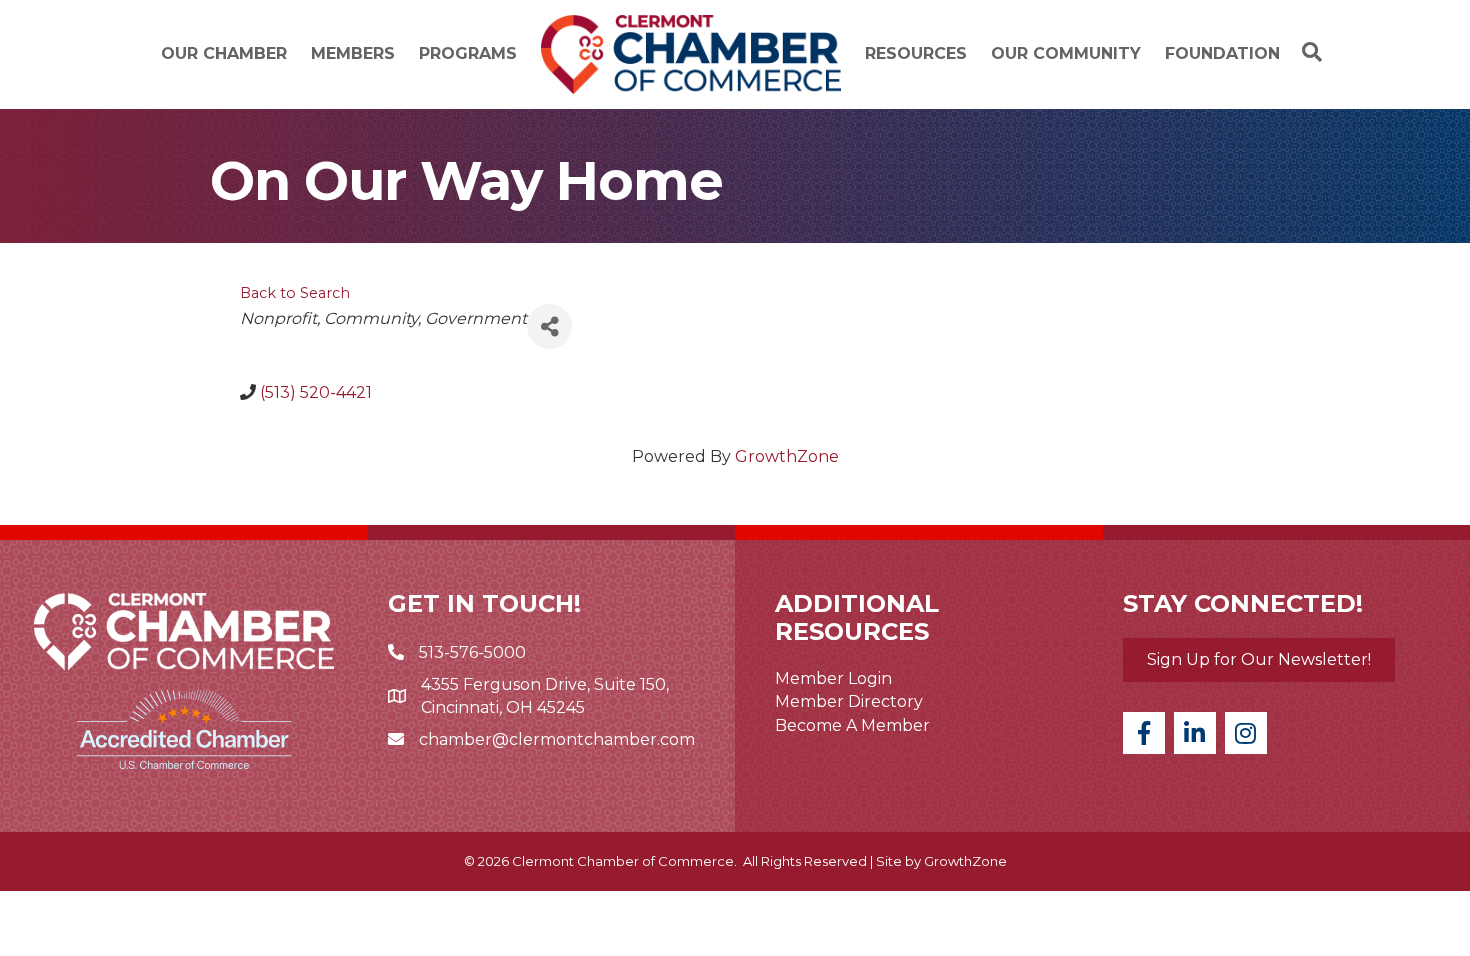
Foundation (1222, 53)
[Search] (1307, 52)
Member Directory (849, 701)
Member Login (833, 678)
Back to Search (295, 293)
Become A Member (852, 725)
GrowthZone (787, 456)
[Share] (549, 326)
